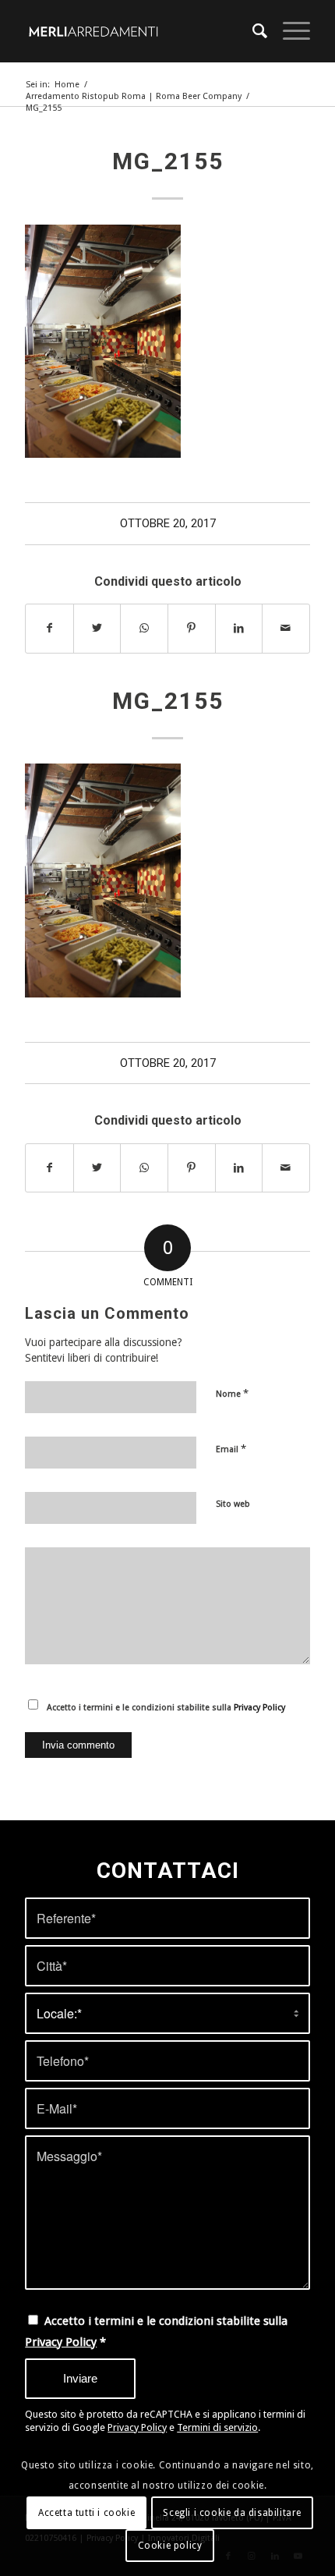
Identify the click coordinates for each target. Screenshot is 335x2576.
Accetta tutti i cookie (86, 2513)
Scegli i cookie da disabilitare (232, 2513)
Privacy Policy (259, 1708)
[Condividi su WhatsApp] (144, 628)
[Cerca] (252, 31)
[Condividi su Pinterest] (192, 628)
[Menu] (289, 31)
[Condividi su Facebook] (49, 628)
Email (231, 1449)
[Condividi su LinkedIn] (239, 628)
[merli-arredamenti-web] (139, 31)
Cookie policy (170, 2546)
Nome (232, 1393)
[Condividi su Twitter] (97, 628)
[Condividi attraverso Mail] (286, 628)
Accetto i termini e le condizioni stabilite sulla (166, 1708)
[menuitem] (252, 31)
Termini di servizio (217, 2427)
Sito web (233, 1504)
